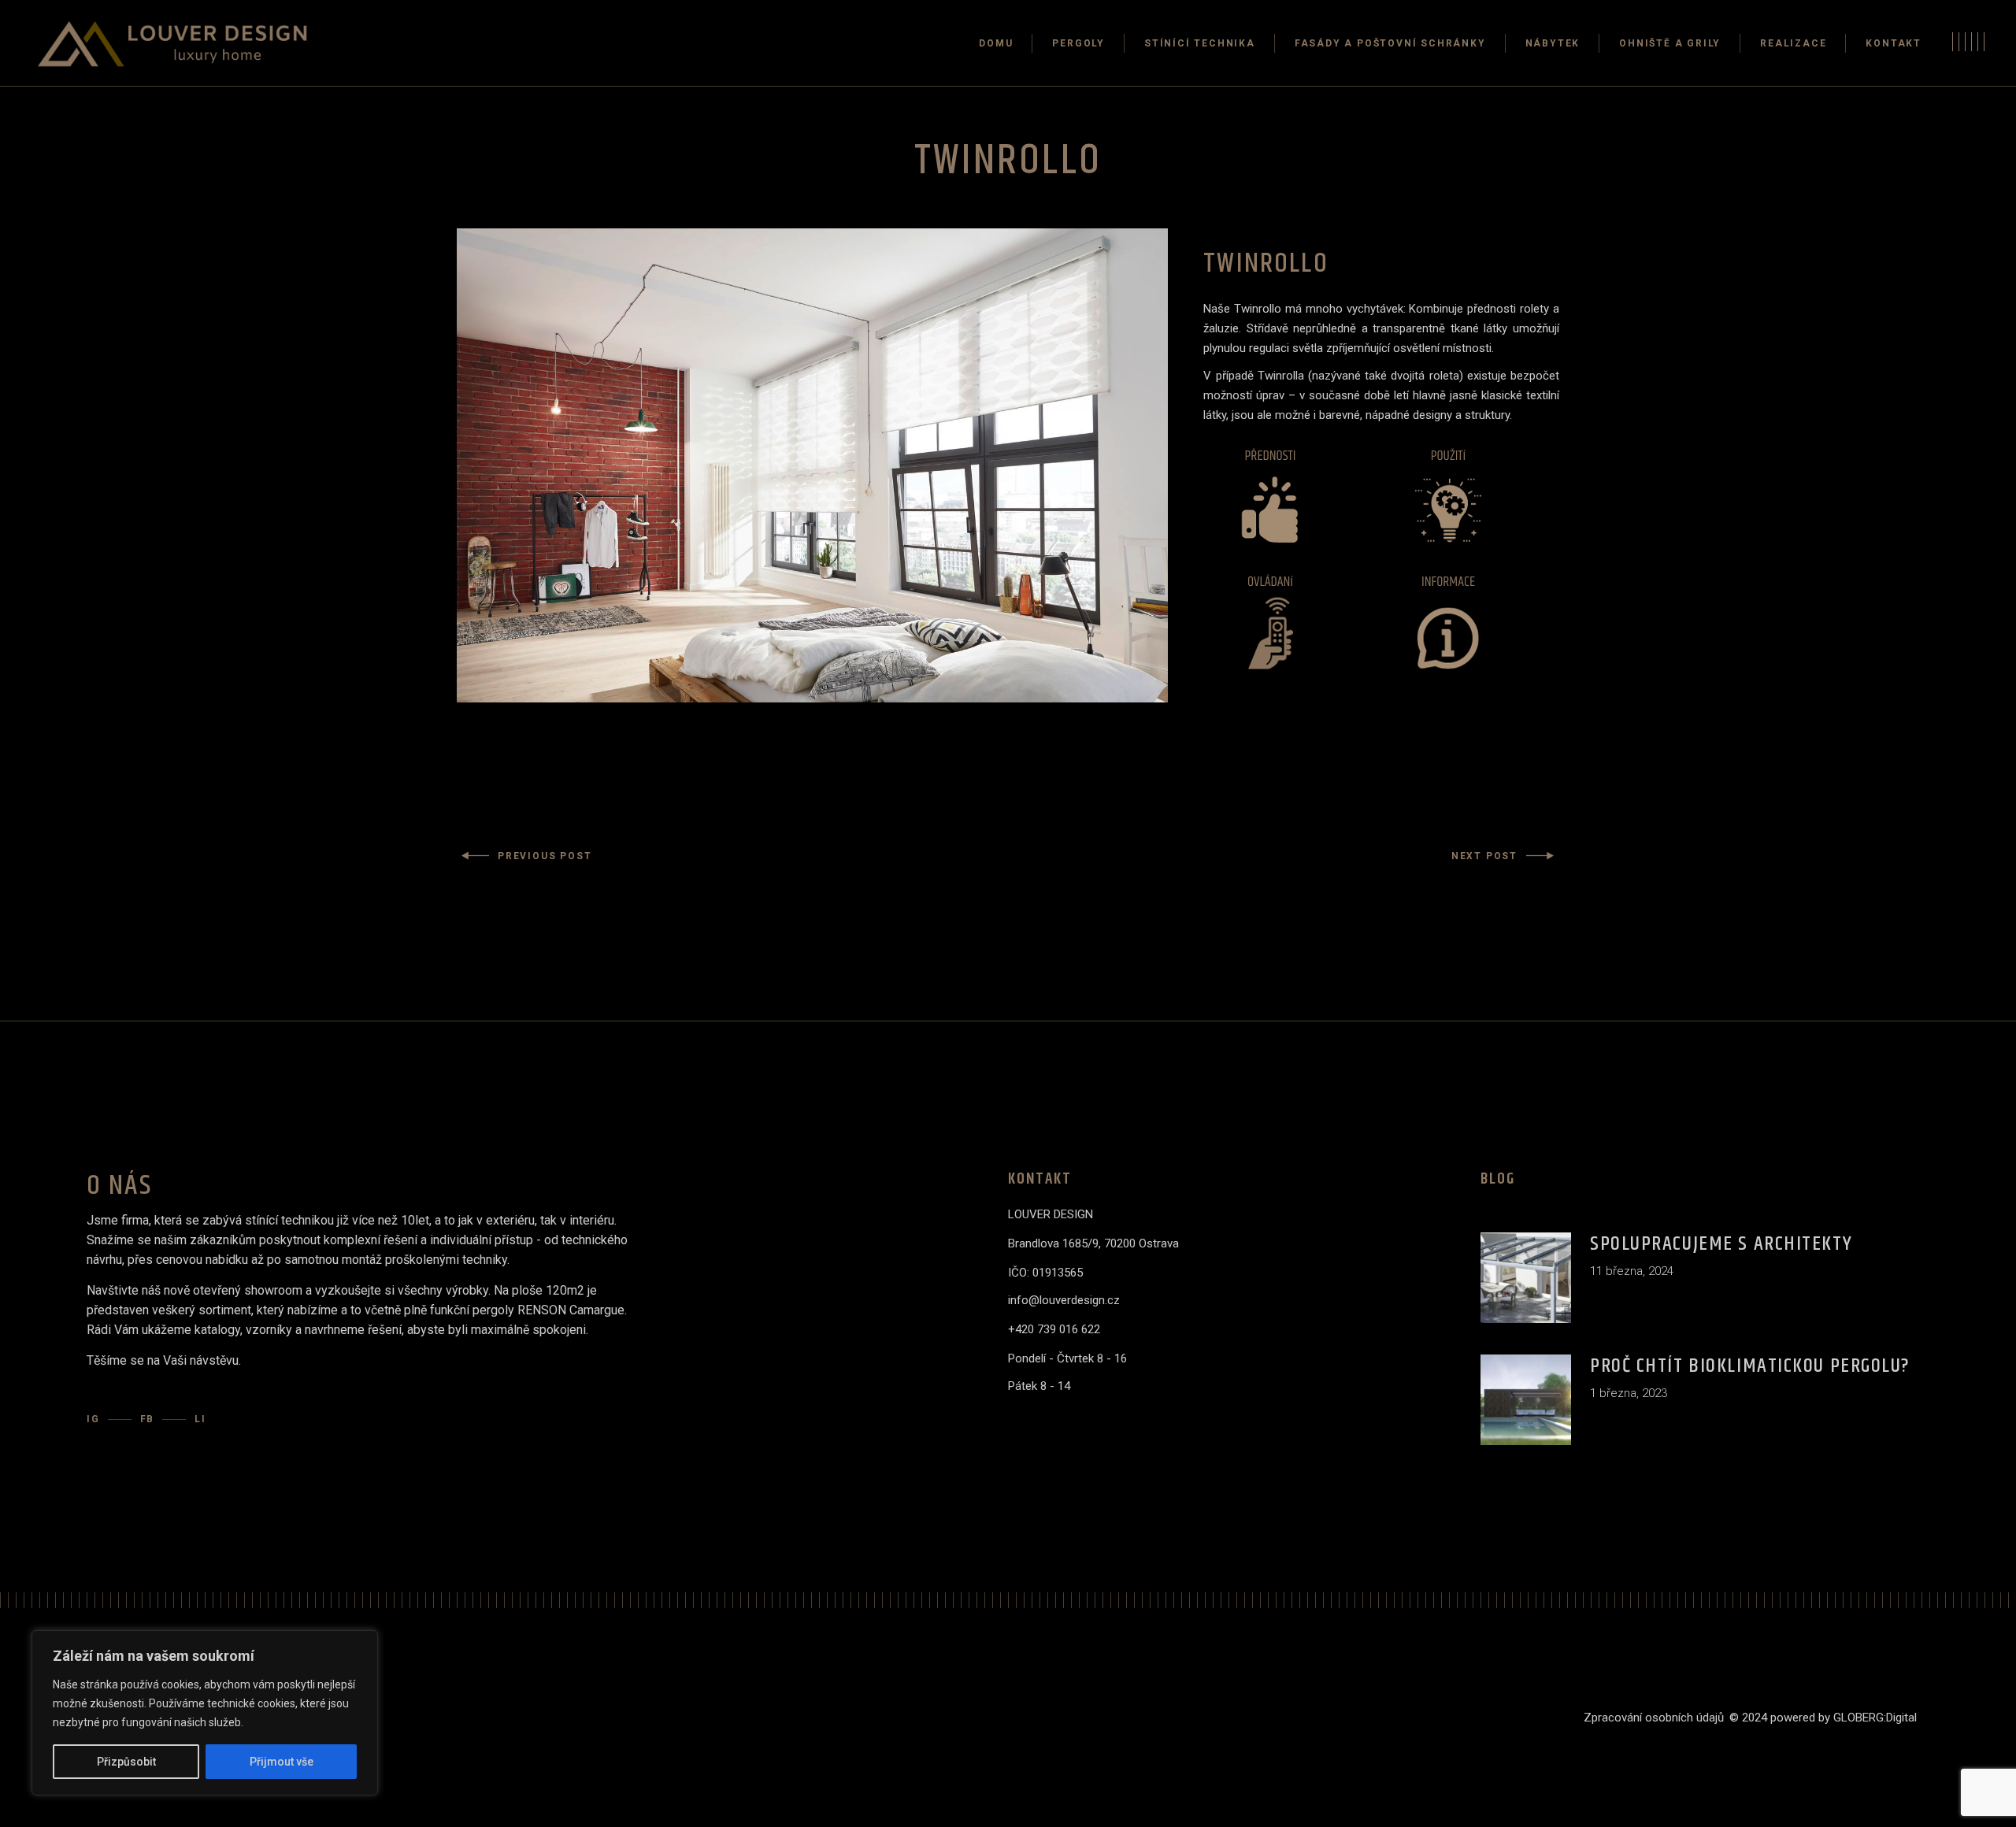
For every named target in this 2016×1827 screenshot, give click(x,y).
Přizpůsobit (126, 1762)
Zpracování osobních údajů (1654, 1718)
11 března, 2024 (1632, 1271)
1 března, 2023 (1629, 1393)
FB (148, 1419)
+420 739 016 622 (1054, 1329)
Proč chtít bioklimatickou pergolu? (1750, 1366)
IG (93, 1419)
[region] (205, 1713)
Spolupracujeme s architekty (1721, 1244)
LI (200, 1419)
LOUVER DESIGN (1051, 1214)
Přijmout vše (282, 1762)
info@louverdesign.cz (1064, 1300)
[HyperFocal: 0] (812, 465)
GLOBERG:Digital (1875, 1718)
